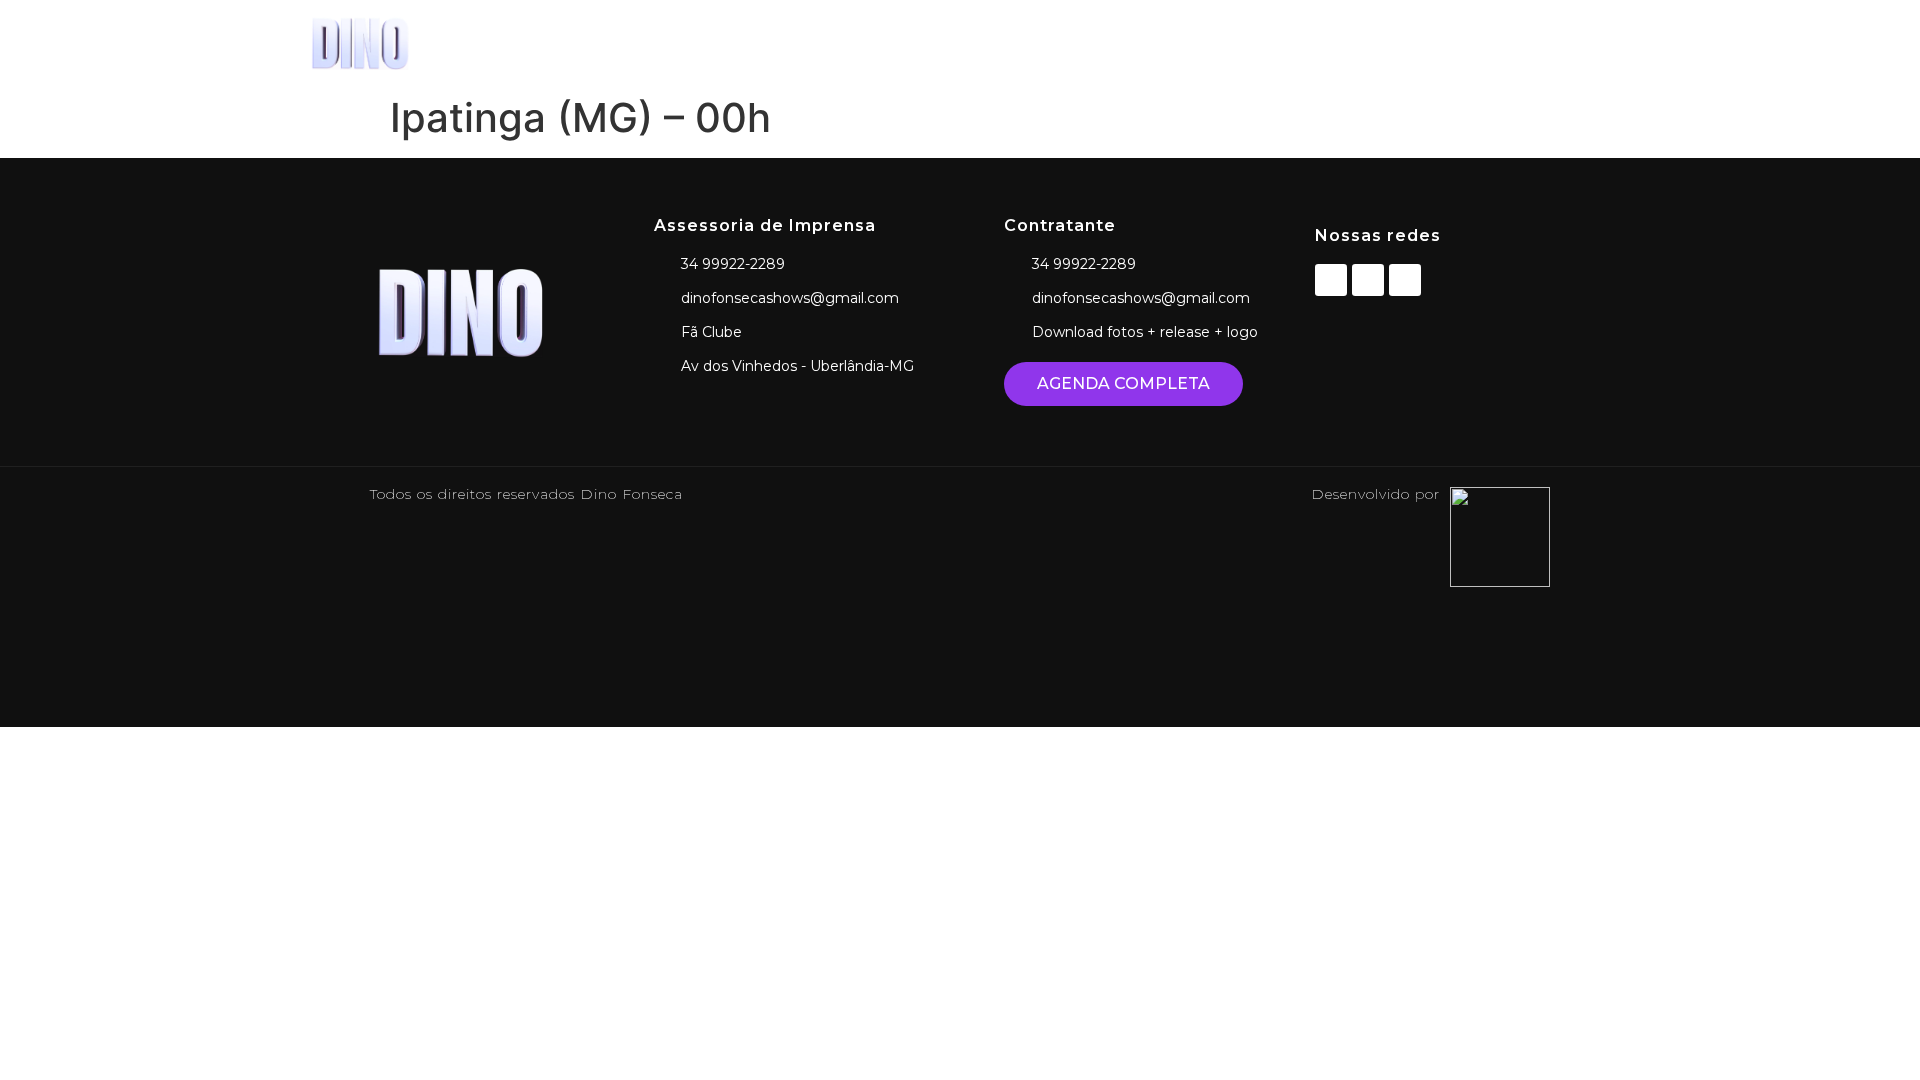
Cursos (1415, 42)
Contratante (1531, 42)
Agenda (1157, 42)
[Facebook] (1331, 280)
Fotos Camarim (1288, 42)
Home (1061, 42)
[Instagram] (1368, 280)
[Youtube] (1405, 280)
